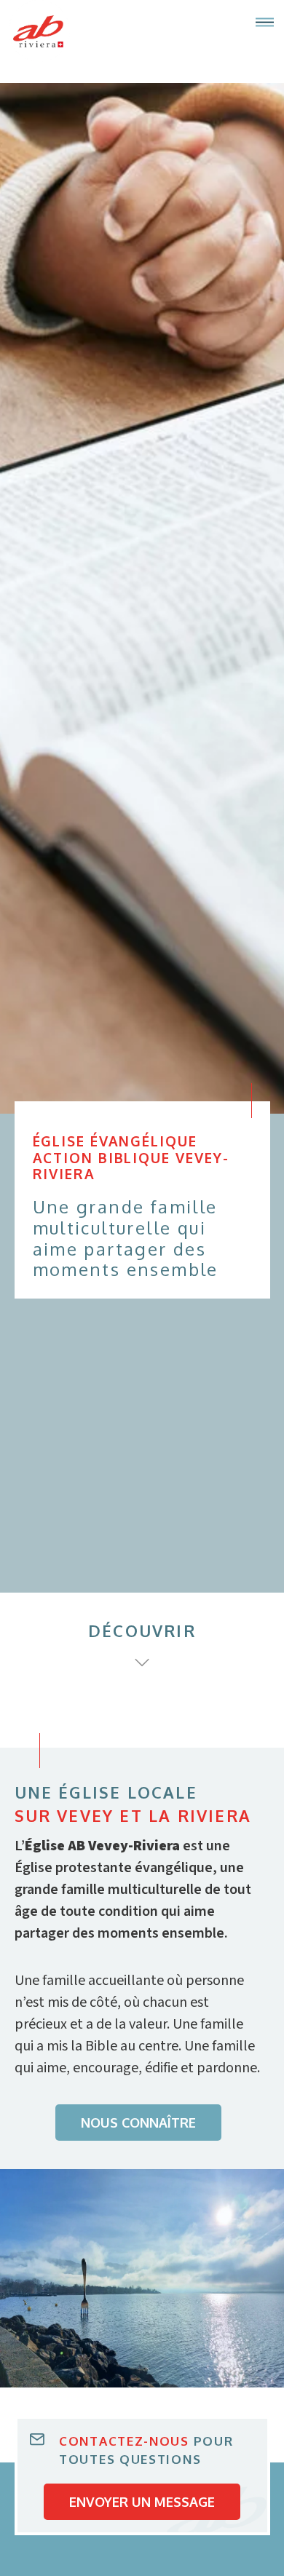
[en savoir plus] (142, 1662)
